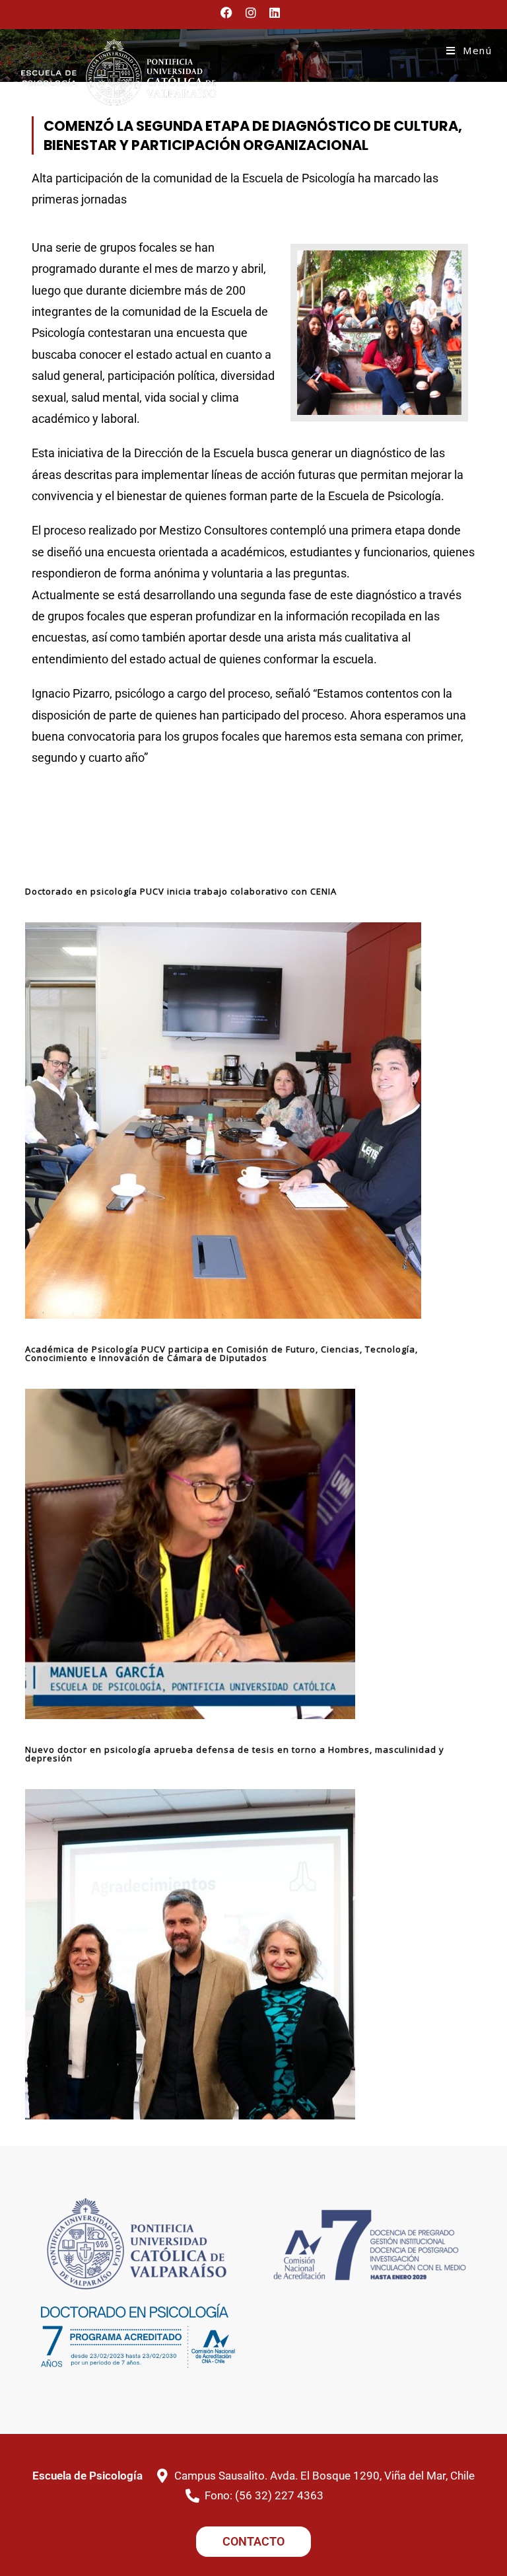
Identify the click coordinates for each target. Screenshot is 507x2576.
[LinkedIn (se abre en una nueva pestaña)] (275, 13)
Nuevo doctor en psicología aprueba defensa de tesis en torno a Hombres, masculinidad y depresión (235, 1754)
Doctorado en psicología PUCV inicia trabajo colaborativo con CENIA (181, 891)
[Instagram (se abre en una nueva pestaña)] (251, 13)
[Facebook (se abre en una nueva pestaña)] (230, 13)
